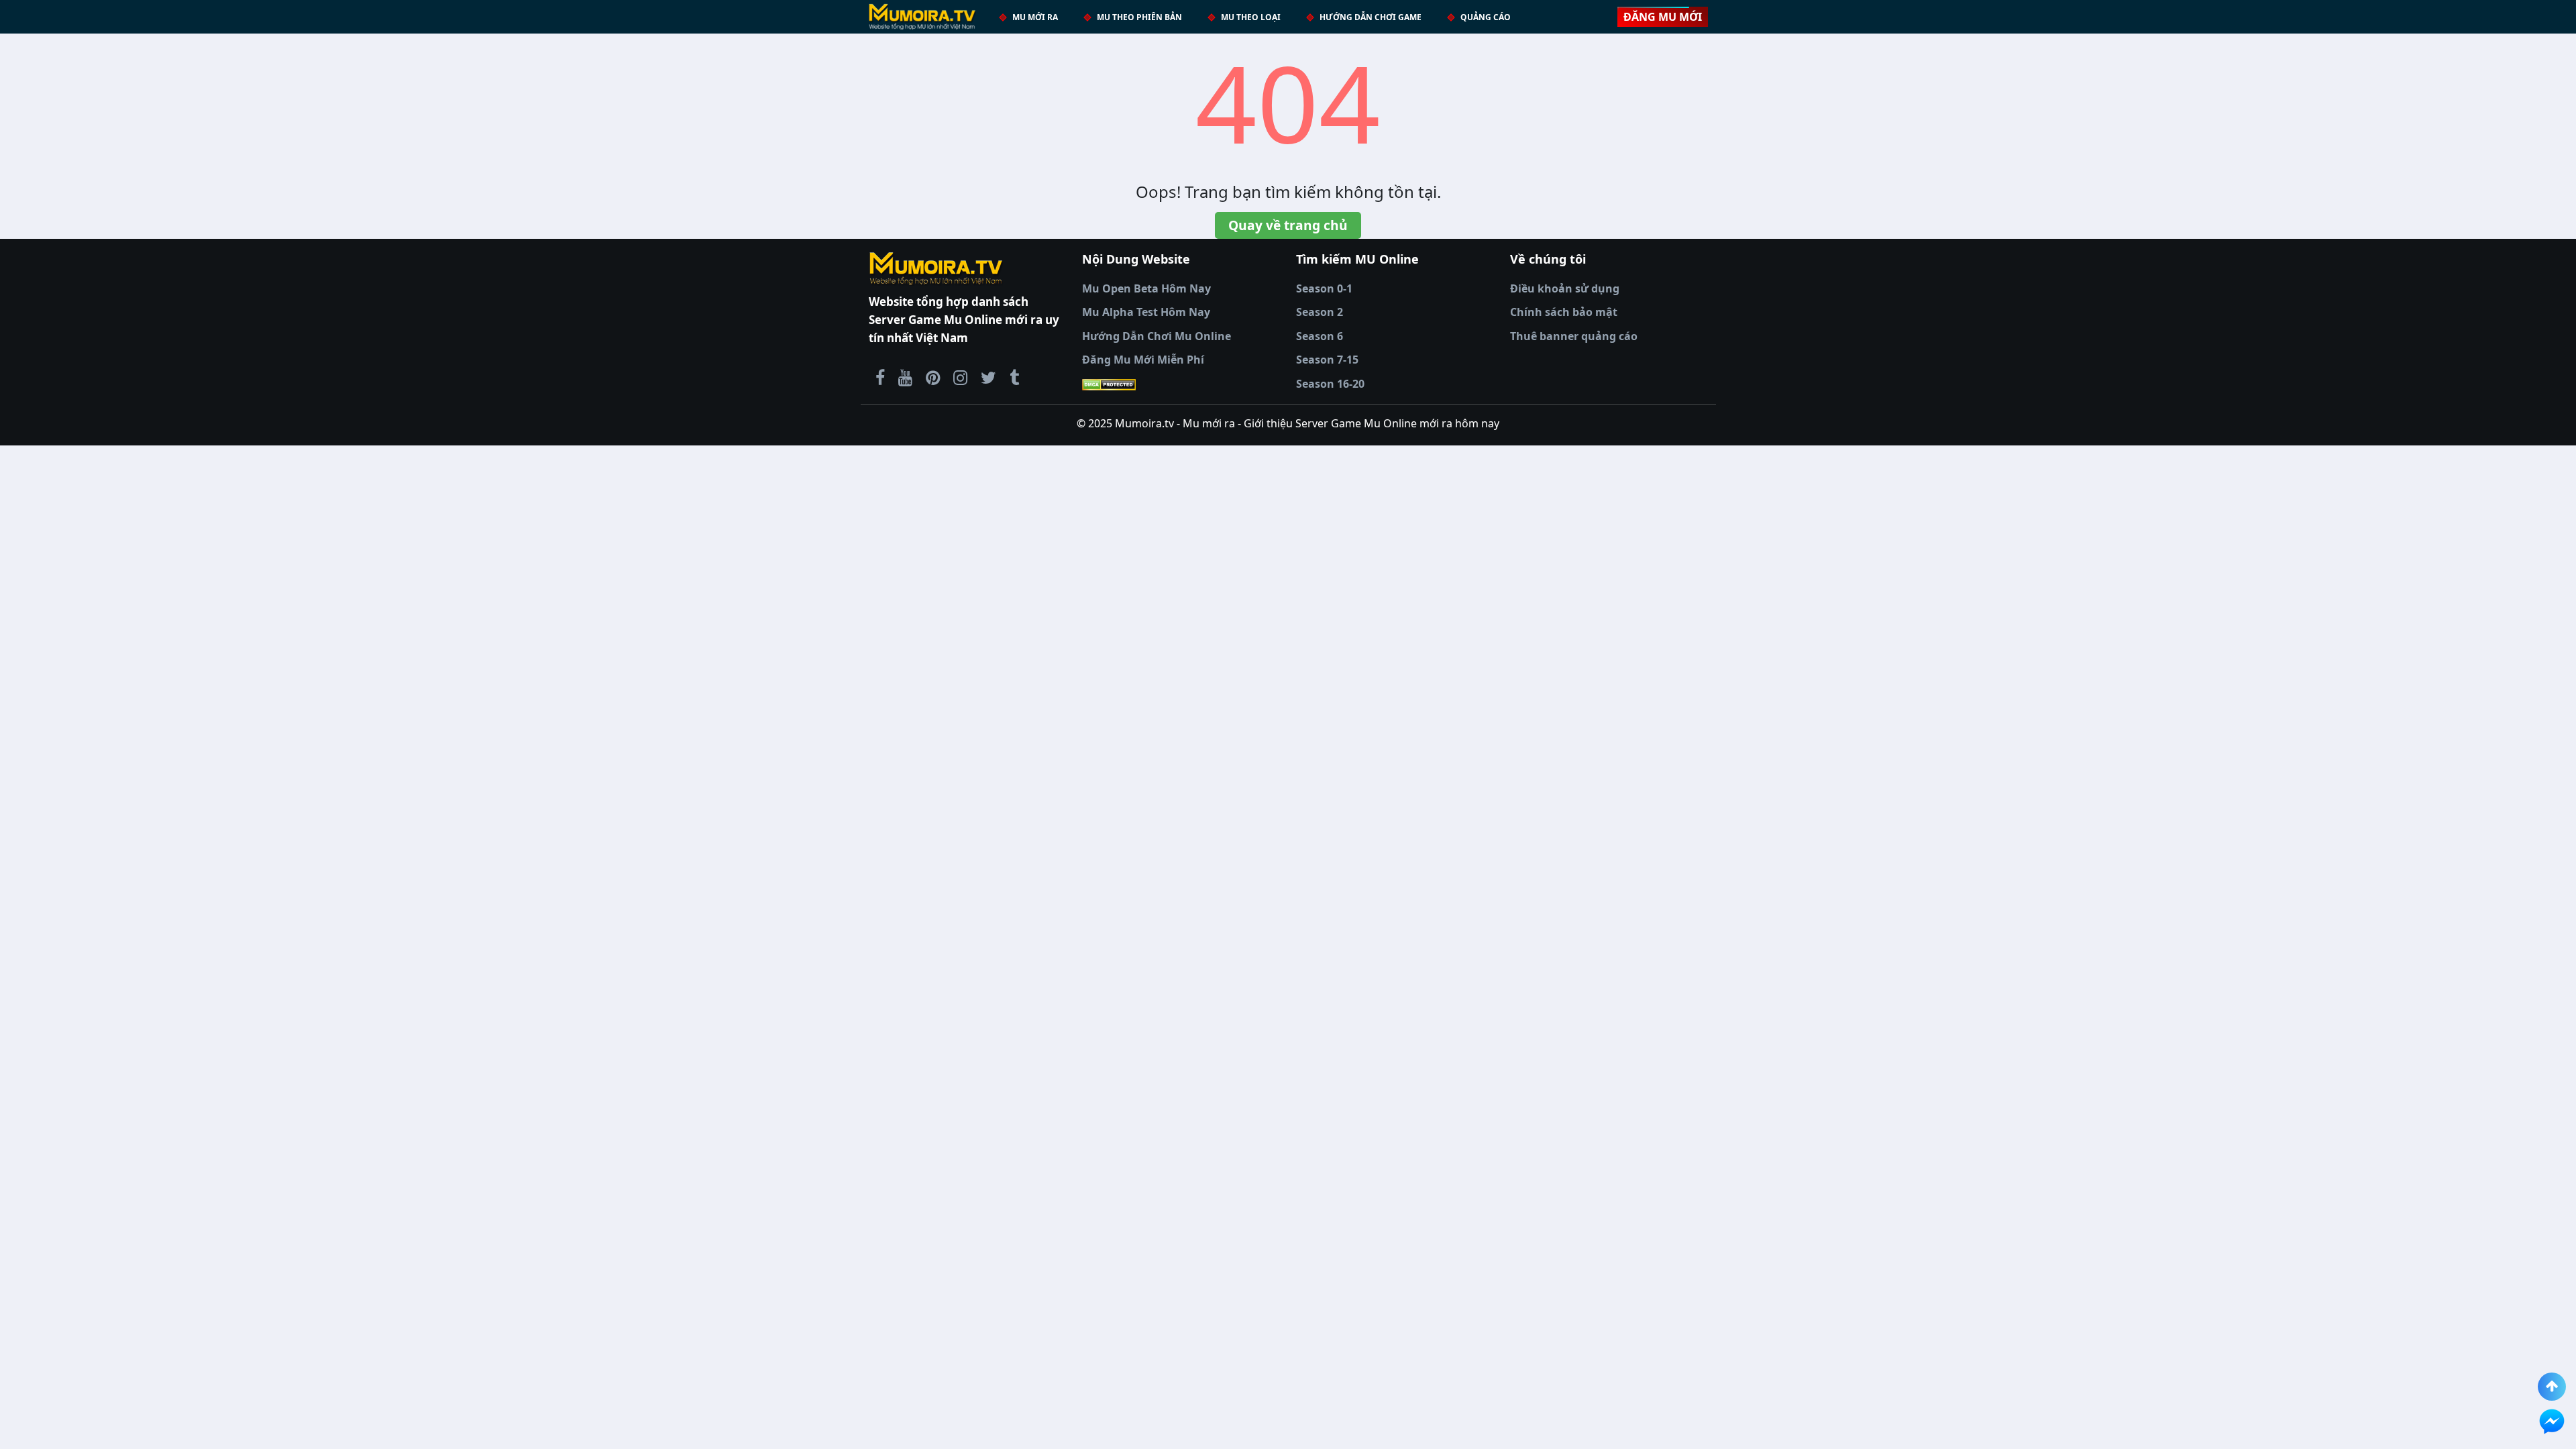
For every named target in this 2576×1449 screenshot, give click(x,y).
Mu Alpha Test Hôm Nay (1146, 312)
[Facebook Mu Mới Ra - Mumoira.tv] (880, 377)
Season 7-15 (1327, 360)
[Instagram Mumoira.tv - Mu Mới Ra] (960, 377)
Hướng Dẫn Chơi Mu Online (1157, 336)
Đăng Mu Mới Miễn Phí (1143, 360)
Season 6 (1320, 336)
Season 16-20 (1330, 384)
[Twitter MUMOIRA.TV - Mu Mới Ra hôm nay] (988, 377)
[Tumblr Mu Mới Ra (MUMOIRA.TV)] (1014, 377)
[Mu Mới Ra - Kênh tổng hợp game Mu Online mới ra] (905, 377)
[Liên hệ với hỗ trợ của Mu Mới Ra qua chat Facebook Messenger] (2552, 1421)
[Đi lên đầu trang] (2552, 1387)
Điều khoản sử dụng (1565, 288)
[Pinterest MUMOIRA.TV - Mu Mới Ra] (933, 377)
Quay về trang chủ (1288, 225)
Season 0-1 (1324, 288)
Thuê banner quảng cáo (1574, 336)
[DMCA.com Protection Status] (1181, 384)
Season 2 (1320, 312)
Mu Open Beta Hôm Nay (1146, 288)
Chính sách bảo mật (1564, 312)
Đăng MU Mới (1663, 17)
